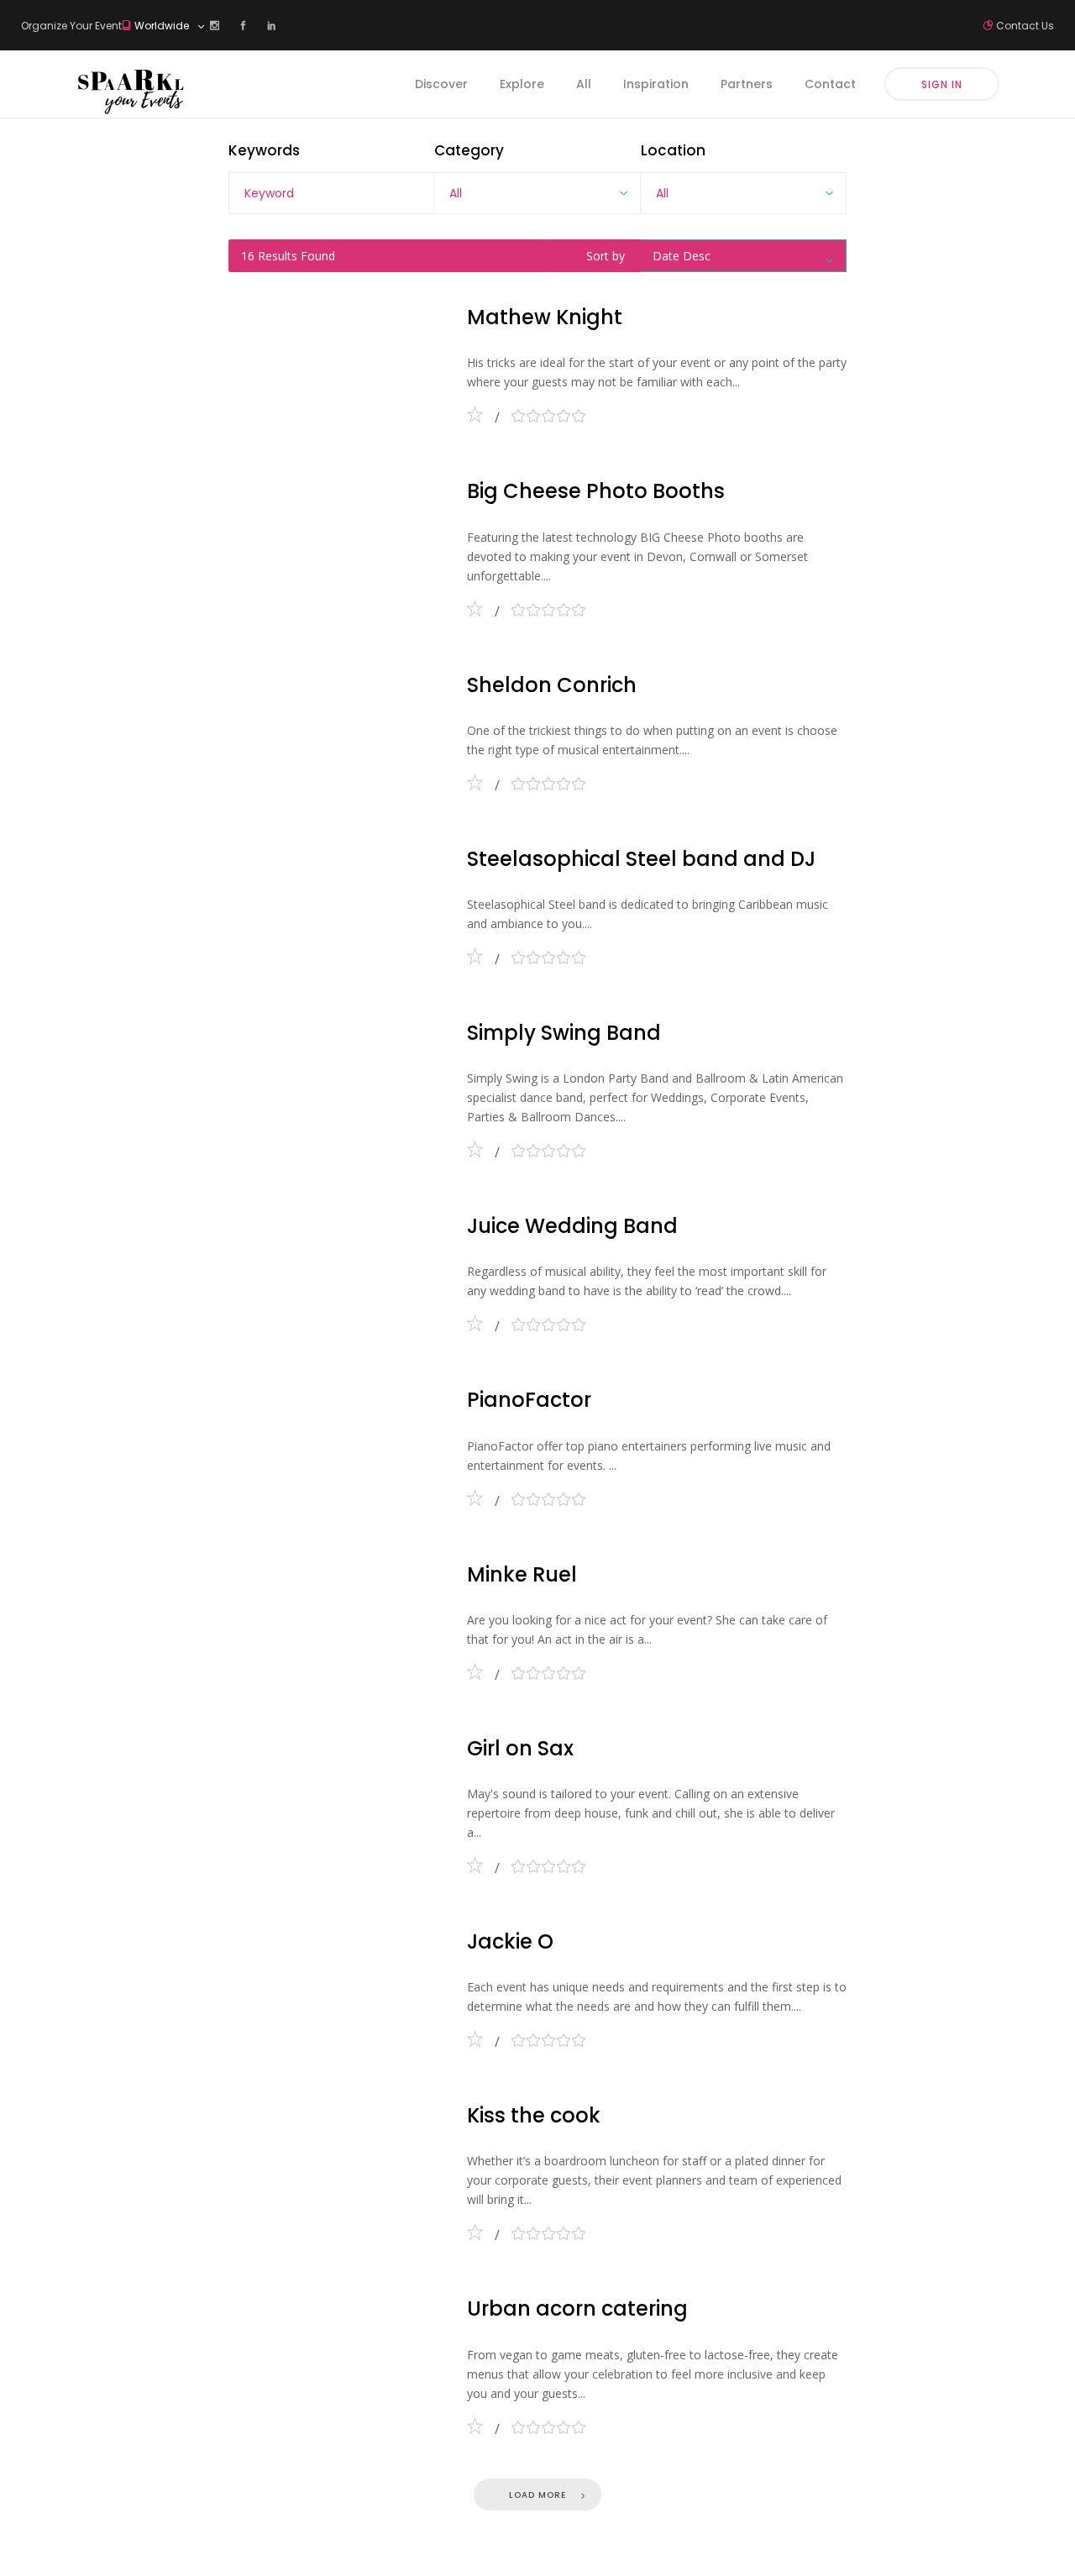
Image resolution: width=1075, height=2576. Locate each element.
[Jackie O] (336, 1985)
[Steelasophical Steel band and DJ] (336, 902)
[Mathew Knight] (336, 360)
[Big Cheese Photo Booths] (336, 544)
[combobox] (537, 193)
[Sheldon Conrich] (336, 728)
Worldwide (163, 26)
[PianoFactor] (336, 1443)
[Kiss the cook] (336, 2168)
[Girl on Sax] (336, 1801)
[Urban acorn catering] (336, 2361)
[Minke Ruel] (336, 1618)
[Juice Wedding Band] (336, 1269)
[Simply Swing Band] (336, 1086)
